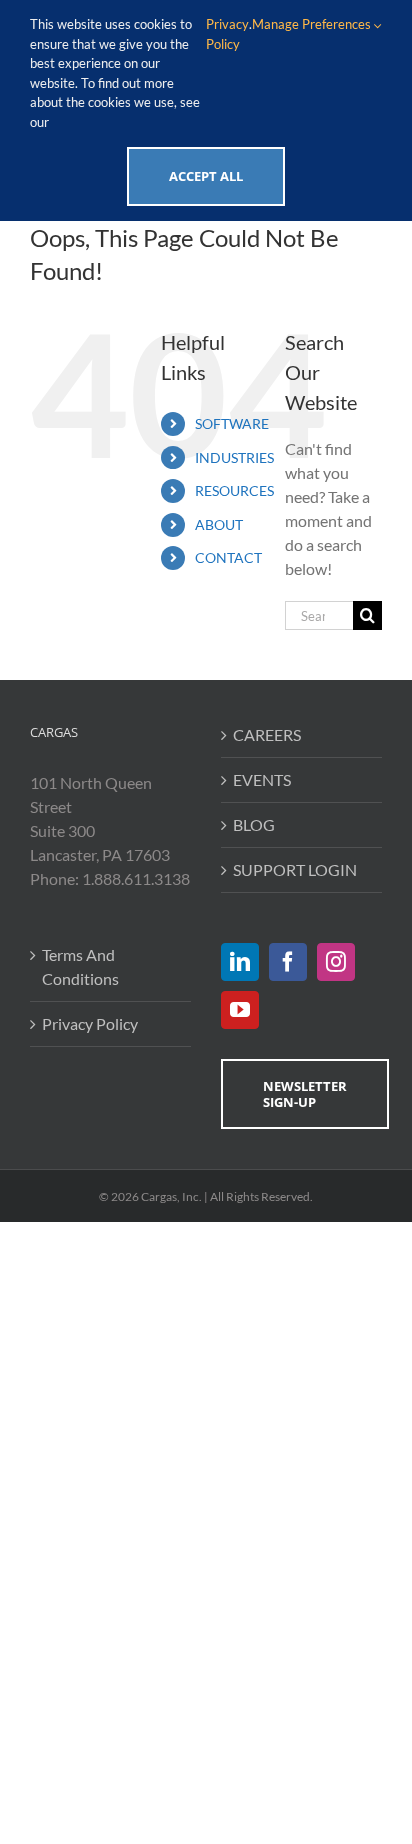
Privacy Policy (90, 1023)
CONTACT (228, 557)
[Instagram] (336, 962)
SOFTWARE (232, 423)
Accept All (206, 176)
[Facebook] (288, 962)
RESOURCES (234, 490)
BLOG (254, 824)
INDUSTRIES (234, 457)
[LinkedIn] (240, 962)
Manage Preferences (313, 24)
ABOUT (219, 524)
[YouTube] (240, 1010)
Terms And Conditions (80, 966)
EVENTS (262, 779)
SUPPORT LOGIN (295, 869)
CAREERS (267, 734)
